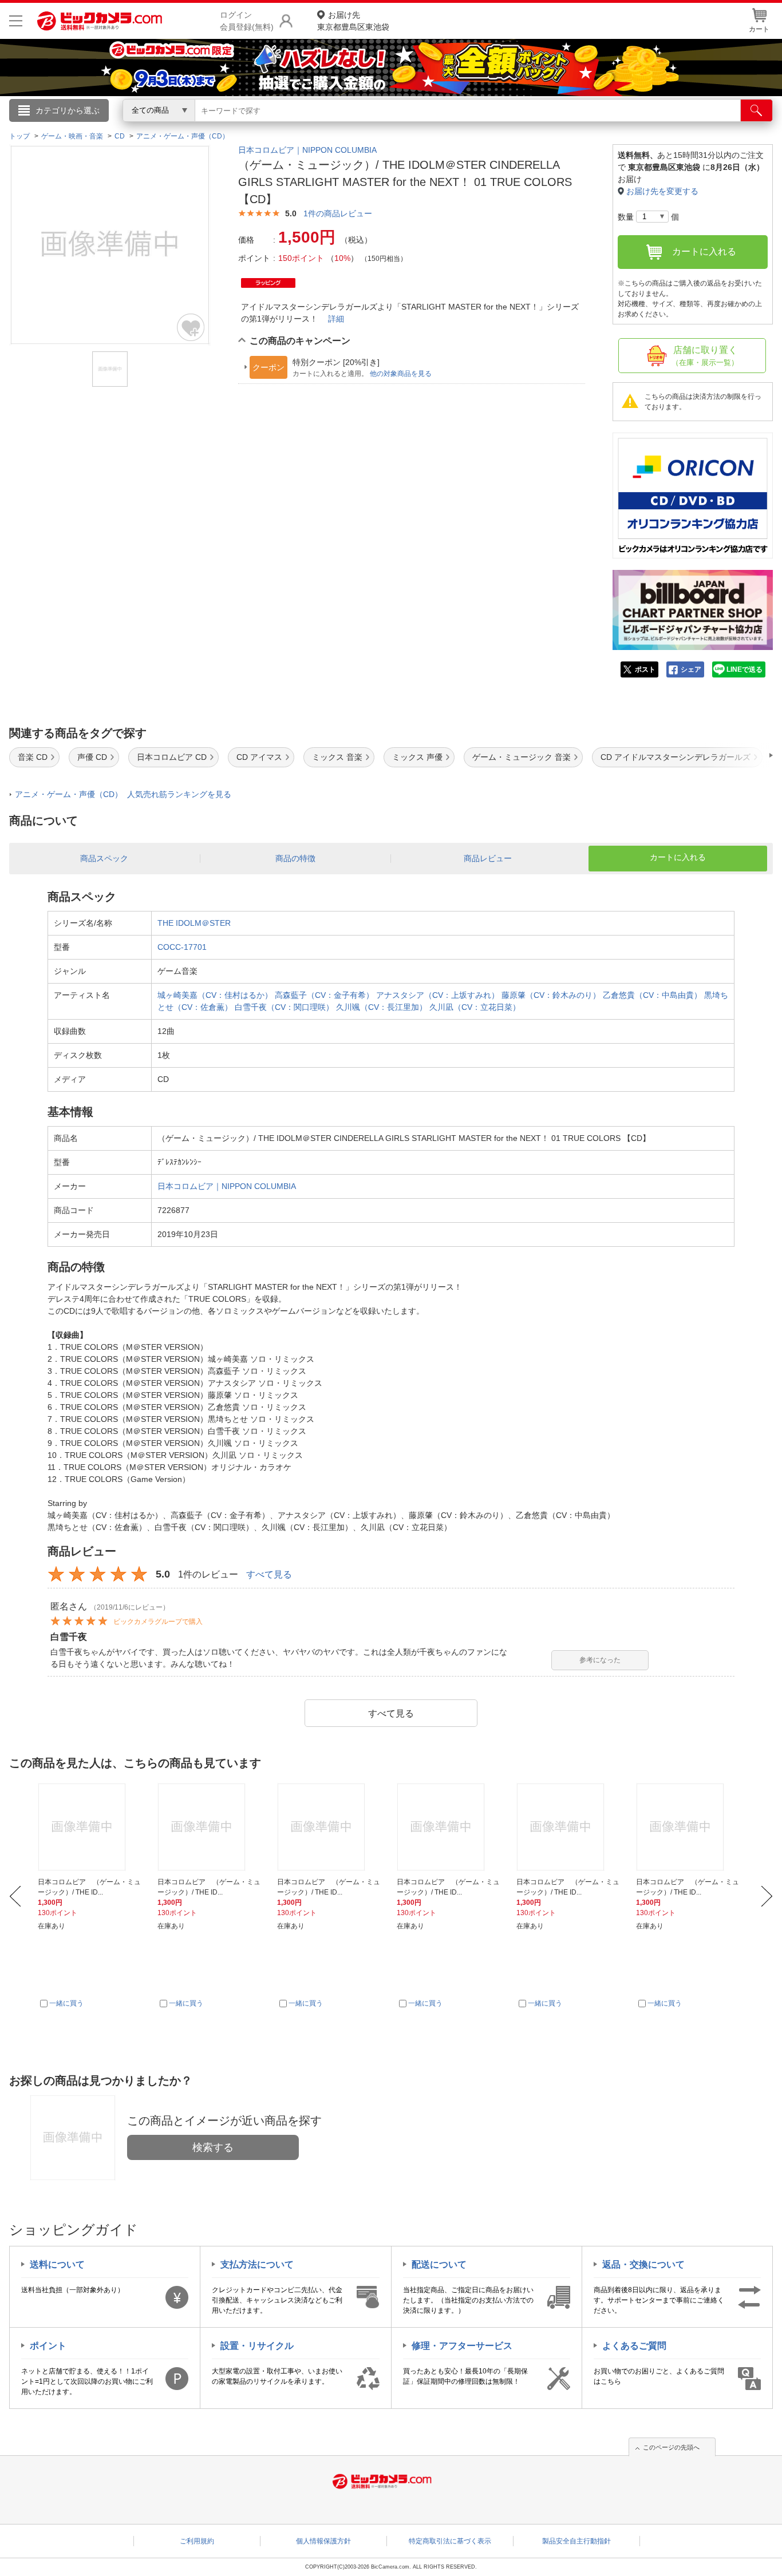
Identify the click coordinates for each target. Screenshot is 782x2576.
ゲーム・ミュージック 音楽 (522, 757)
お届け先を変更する (662, 191)
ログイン (145, 129)
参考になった (600, 1660)
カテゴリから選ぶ (68, 110)
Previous (15, 1896)
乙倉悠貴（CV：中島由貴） (652, 995)
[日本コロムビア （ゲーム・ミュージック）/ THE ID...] (91, 1827)
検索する (213, 2147)
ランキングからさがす (345, 126)
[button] (738, 755)
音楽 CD (33, 757)
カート (759, 29)
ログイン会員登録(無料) (247, 21)
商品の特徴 (295, 858)
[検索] (757, 110)
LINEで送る (745, 669)
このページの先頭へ (671, 2447)
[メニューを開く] (16, 21)
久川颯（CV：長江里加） (382, 1007)
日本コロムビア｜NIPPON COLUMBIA (307, 150)
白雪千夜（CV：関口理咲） (284, 1007)
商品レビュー (488, 858)
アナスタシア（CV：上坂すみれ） (438, 995)
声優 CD (92, 757)
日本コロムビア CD (172, 757)
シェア (691, 669)
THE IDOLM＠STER (194, 923)
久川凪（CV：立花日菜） (475, 1007)
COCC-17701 (182, 947)
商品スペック (104, 858)
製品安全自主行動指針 (576, 2541)
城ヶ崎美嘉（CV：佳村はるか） (215, 995)
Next (767, 1896)
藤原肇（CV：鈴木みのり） (551, 995)
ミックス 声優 (417, 757)
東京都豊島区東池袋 (353, 21)
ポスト (645, 669)
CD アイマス (259, 757)
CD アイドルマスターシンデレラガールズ (676, 757)
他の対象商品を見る (401, 374)
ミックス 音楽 (337, 757)
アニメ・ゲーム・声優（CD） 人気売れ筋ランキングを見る (123, 794)
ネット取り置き (539, 126)
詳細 (336, 319)
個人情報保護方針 (323, 2541)
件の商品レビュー (338, 213)
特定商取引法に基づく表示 (450, 2541)
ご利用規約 (197, 2541)
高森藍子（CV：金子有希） (324, 995)
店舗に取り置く (705, 356)
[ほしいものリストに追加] (191, 327)
